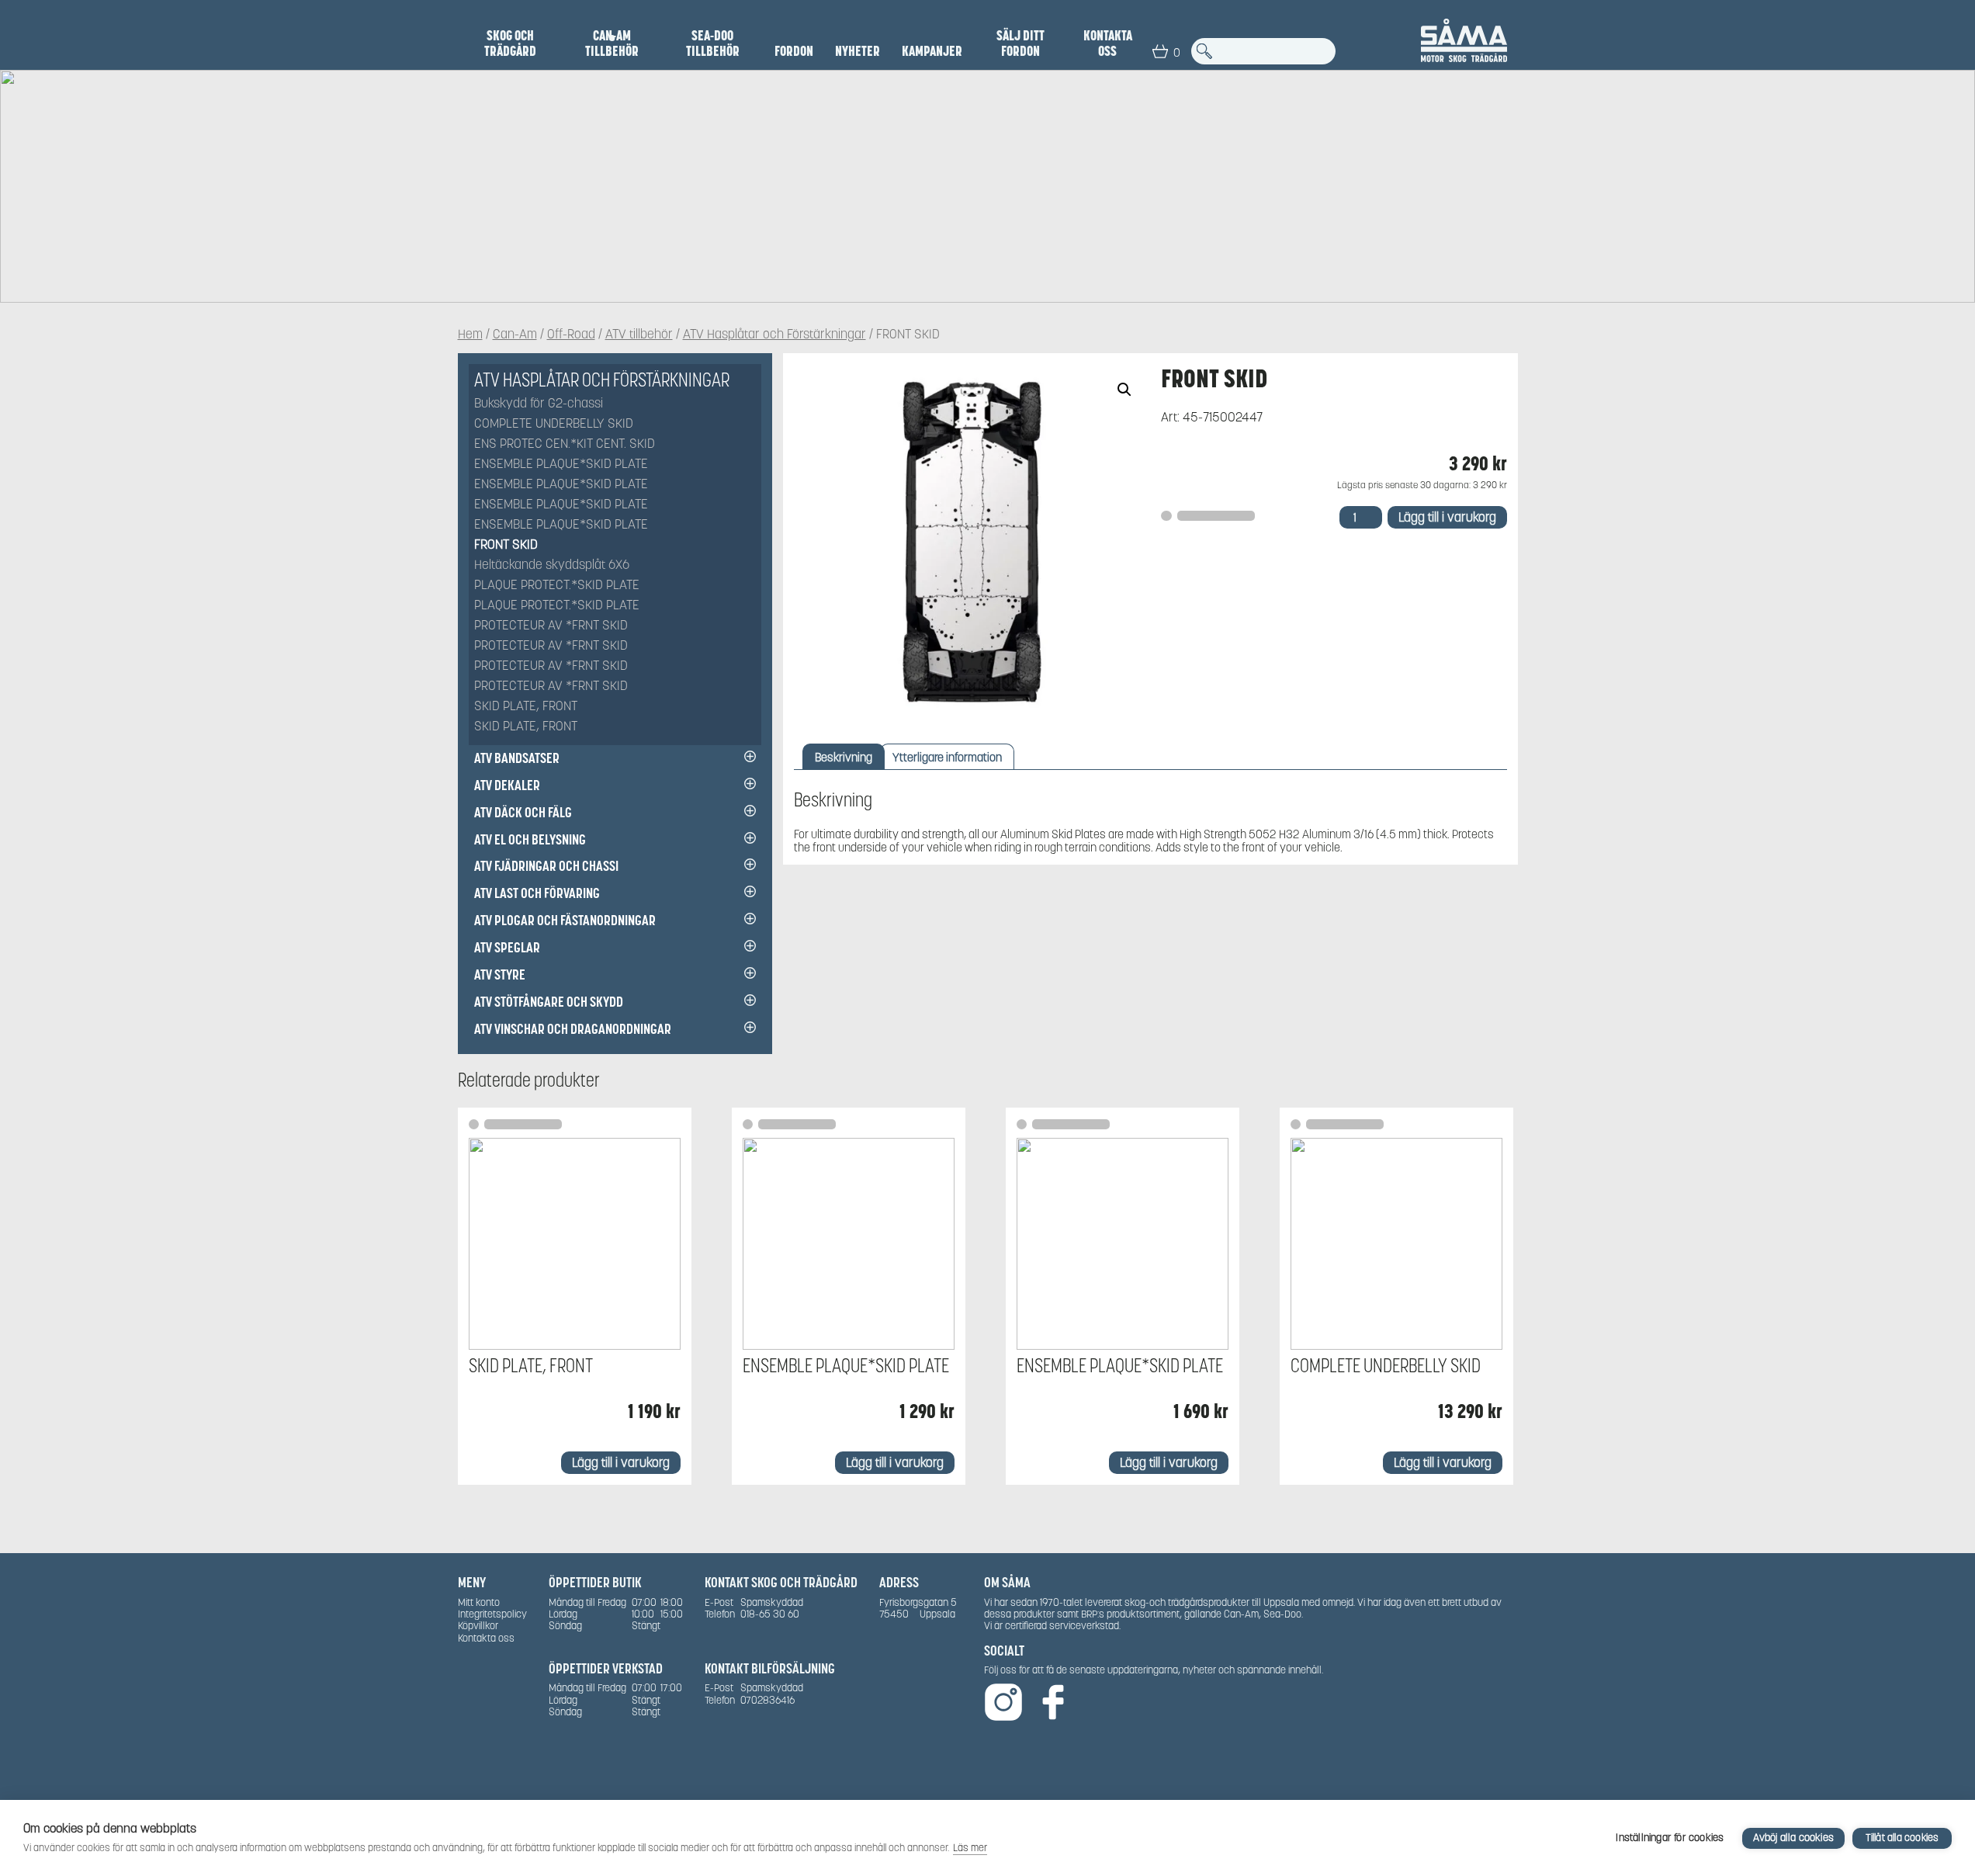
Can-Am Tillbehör (612, 43)
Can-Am (515, 335)
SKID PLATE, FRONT (526, 707)
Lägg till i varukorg (1447, 517)
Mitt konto (479, 1602)
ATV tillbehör (639, 335)
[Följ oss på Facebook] (1053, 1703)
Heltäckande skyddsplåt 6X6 (552, 565)
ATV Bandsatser (517, 758)
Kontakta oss (1108, 43)
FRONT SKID (506, 545)
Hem (470, 335)
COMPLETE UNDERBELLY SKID (554, 424)
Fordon (794, 51)
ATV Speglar (507, 947)
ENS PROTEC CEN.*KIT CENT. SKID (565, 444)
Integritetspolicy (492, 1614)
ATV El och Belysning (530, 839)
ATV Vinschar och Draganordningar (573, 1029)
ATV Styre (500, 974)
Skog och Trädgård (510, 43)
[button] (1124, 390)
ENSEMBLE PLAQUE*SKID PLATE (561, 465)
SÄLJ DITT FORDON (1020, 43)
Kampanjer (932, 51)
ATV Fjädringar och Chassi (546, 866)
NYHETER (858, 51)
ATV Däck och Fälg (523, 812)
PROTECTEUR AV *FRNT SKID (551, 626)
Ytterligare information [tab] (947, 757)
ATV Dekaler (507, 785)
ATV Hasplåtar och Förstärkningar (774, 335)
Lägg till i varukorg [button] (621, 1463)
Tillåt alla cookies (1902, 1838)
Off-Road (571, 335)
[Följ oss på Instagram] (1003, 1703)
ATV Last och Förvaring (537, 893)
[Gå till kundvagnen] (1160, 51)
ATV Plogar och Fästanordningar (565, 920)
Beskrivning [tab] (844, 757)
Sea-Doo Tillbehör (713, 43)
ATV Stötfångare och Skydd (549, 1002)
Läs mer (970, 1848)
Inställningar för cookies (1670, 1838)
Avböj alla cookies (1793, 1838)
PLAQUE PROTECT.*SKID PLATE (557, 586)
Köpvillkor (478, 1626)
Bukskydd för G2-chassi (539, 404)
